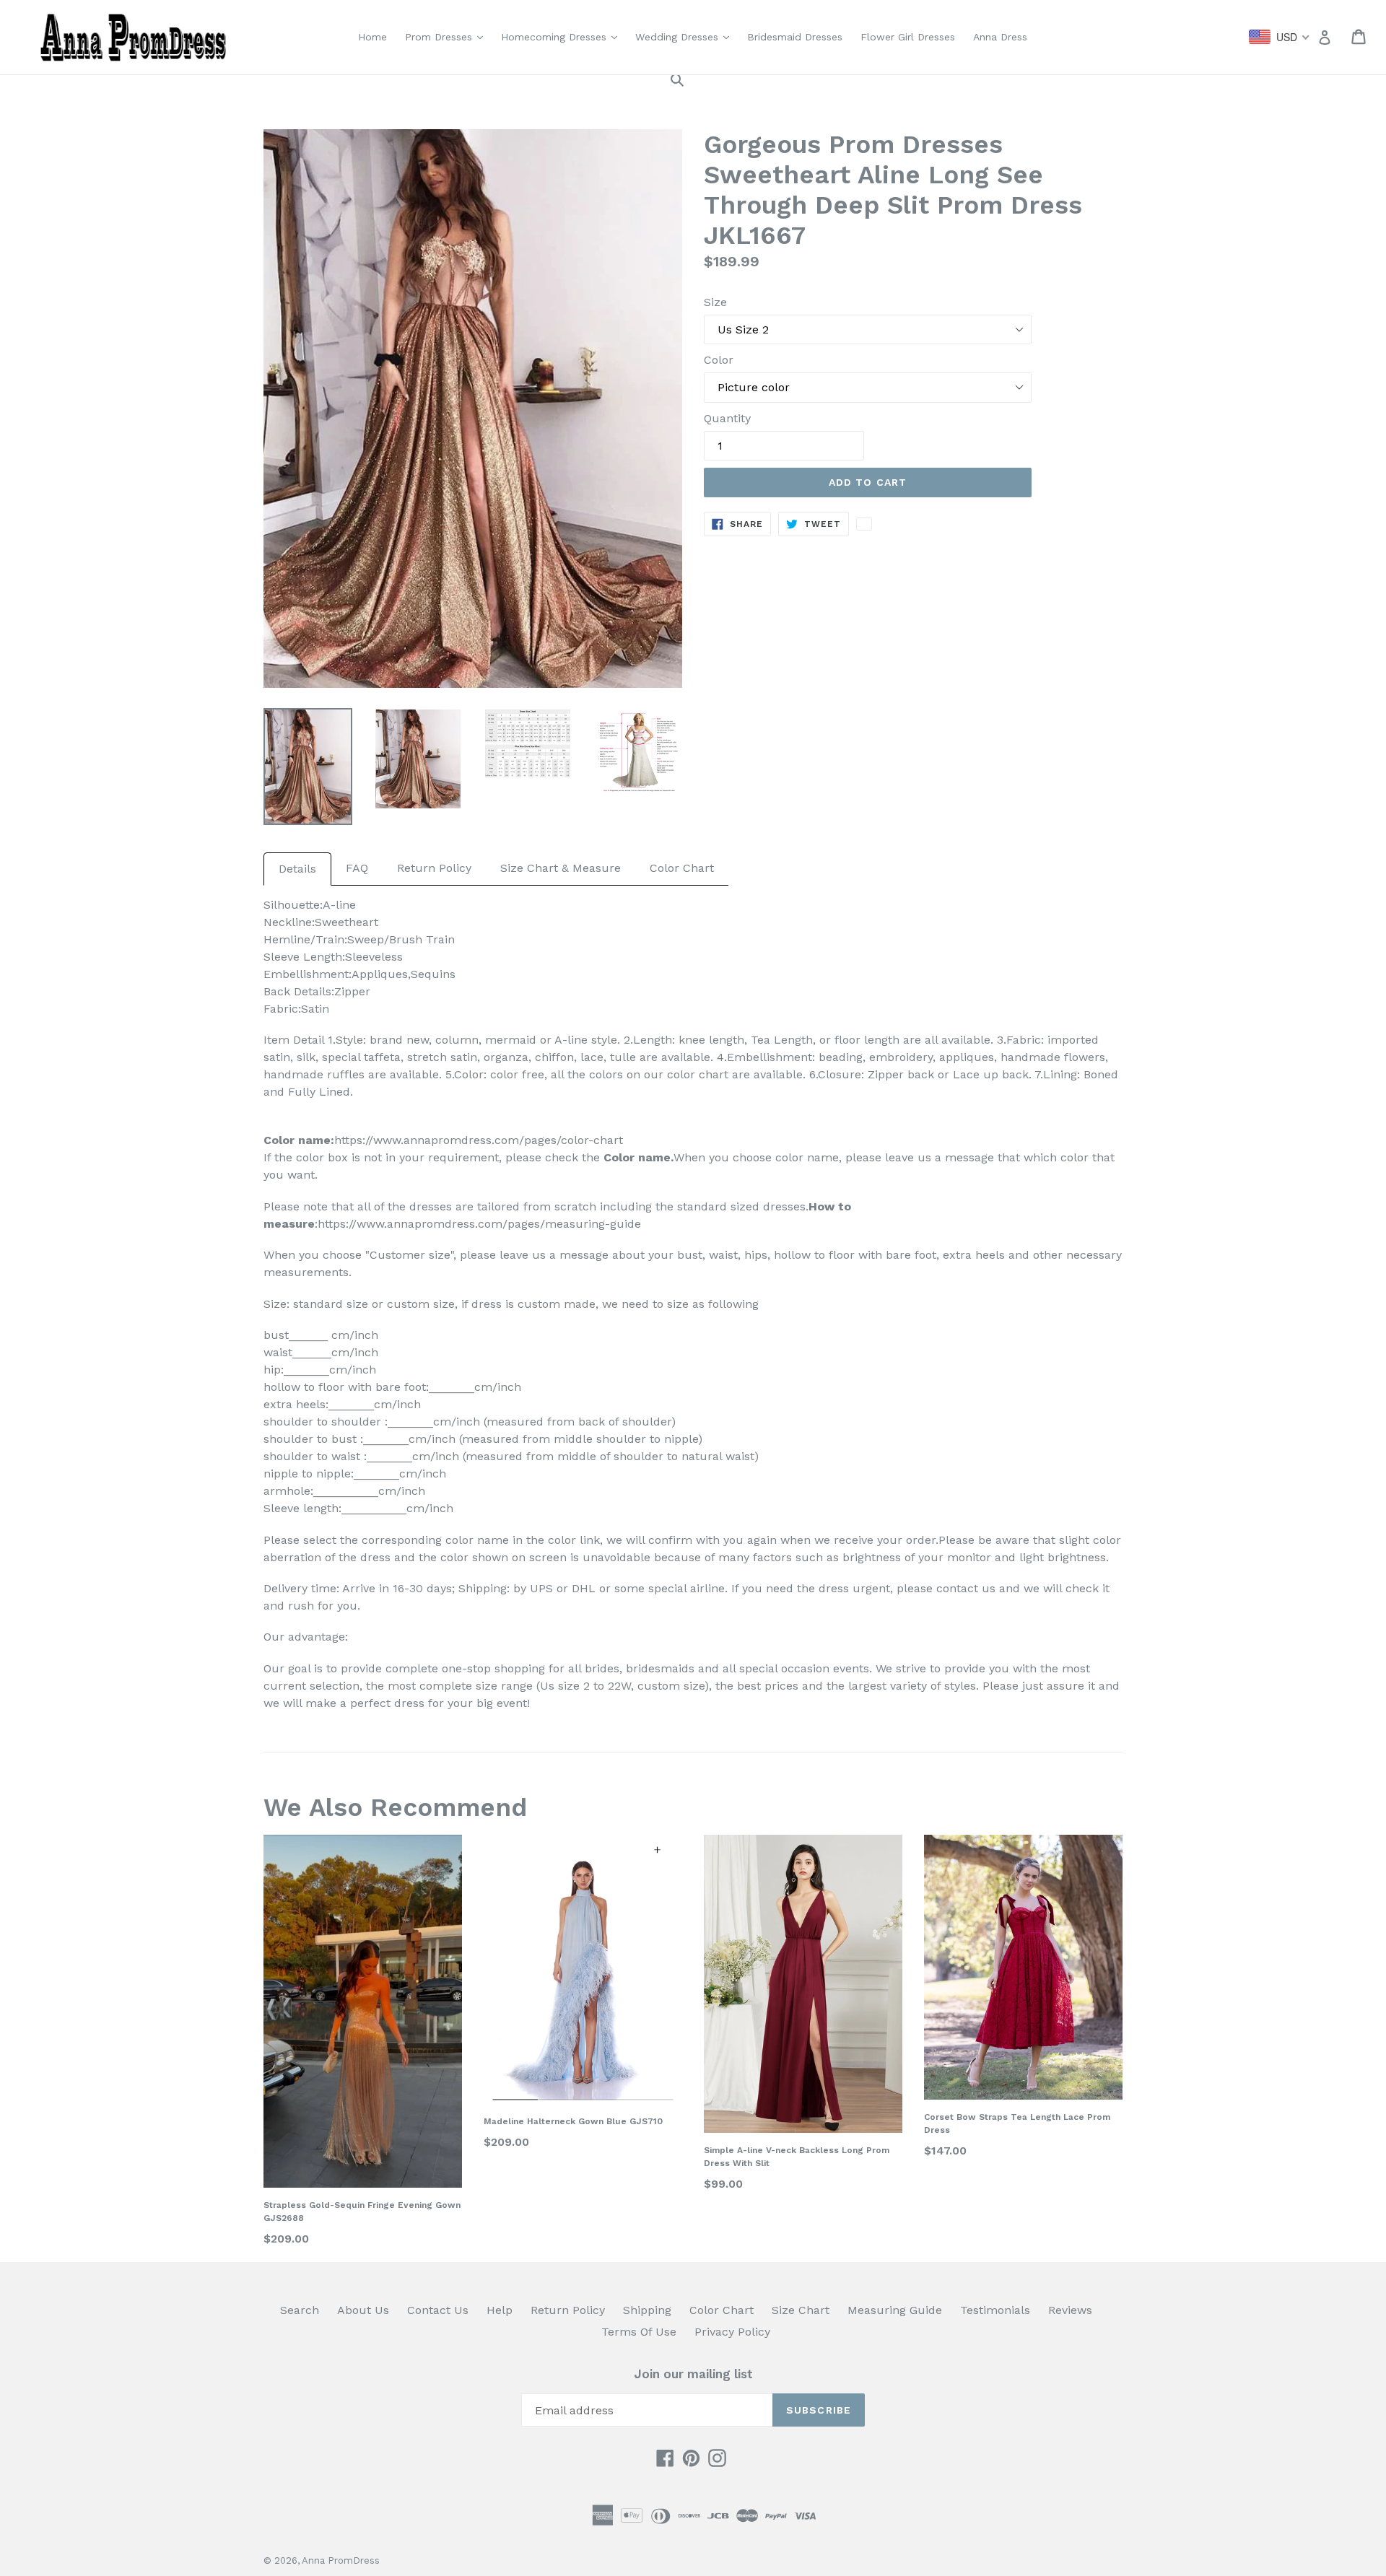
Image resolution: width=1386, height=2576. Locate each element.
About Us (363, 2310)
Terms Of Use (639, 2332)
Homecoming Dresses (563, 36)
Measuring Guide (895, 2310)
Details (297, 869)
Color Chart (682, 868)
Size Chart (801, 2310)
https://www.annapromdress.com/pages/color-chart (479, 1140)
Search (300, 2310)
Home (372, 37)
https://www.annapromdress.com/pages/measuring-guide (479, 1224)
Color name (637, 1157)
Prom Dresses (448, 36)
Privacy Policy (732, 2332)
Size (715, 302)
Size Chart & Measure (561, 868)
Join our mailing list (693, 2374)
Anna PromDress (341, 2560)
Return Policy (434, 868)
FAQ (357, 868)
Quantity (727, 418)
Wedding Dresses (686, 36)
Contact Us (438, 2310)
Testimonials (995, 2310)
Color (719, 360)
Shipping (647, 2310)
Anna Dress (1000, 37)
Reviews (1070, 2310)
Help (500, 2310)
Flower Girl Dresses (908, 37)
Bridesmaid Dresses (795, 37)
